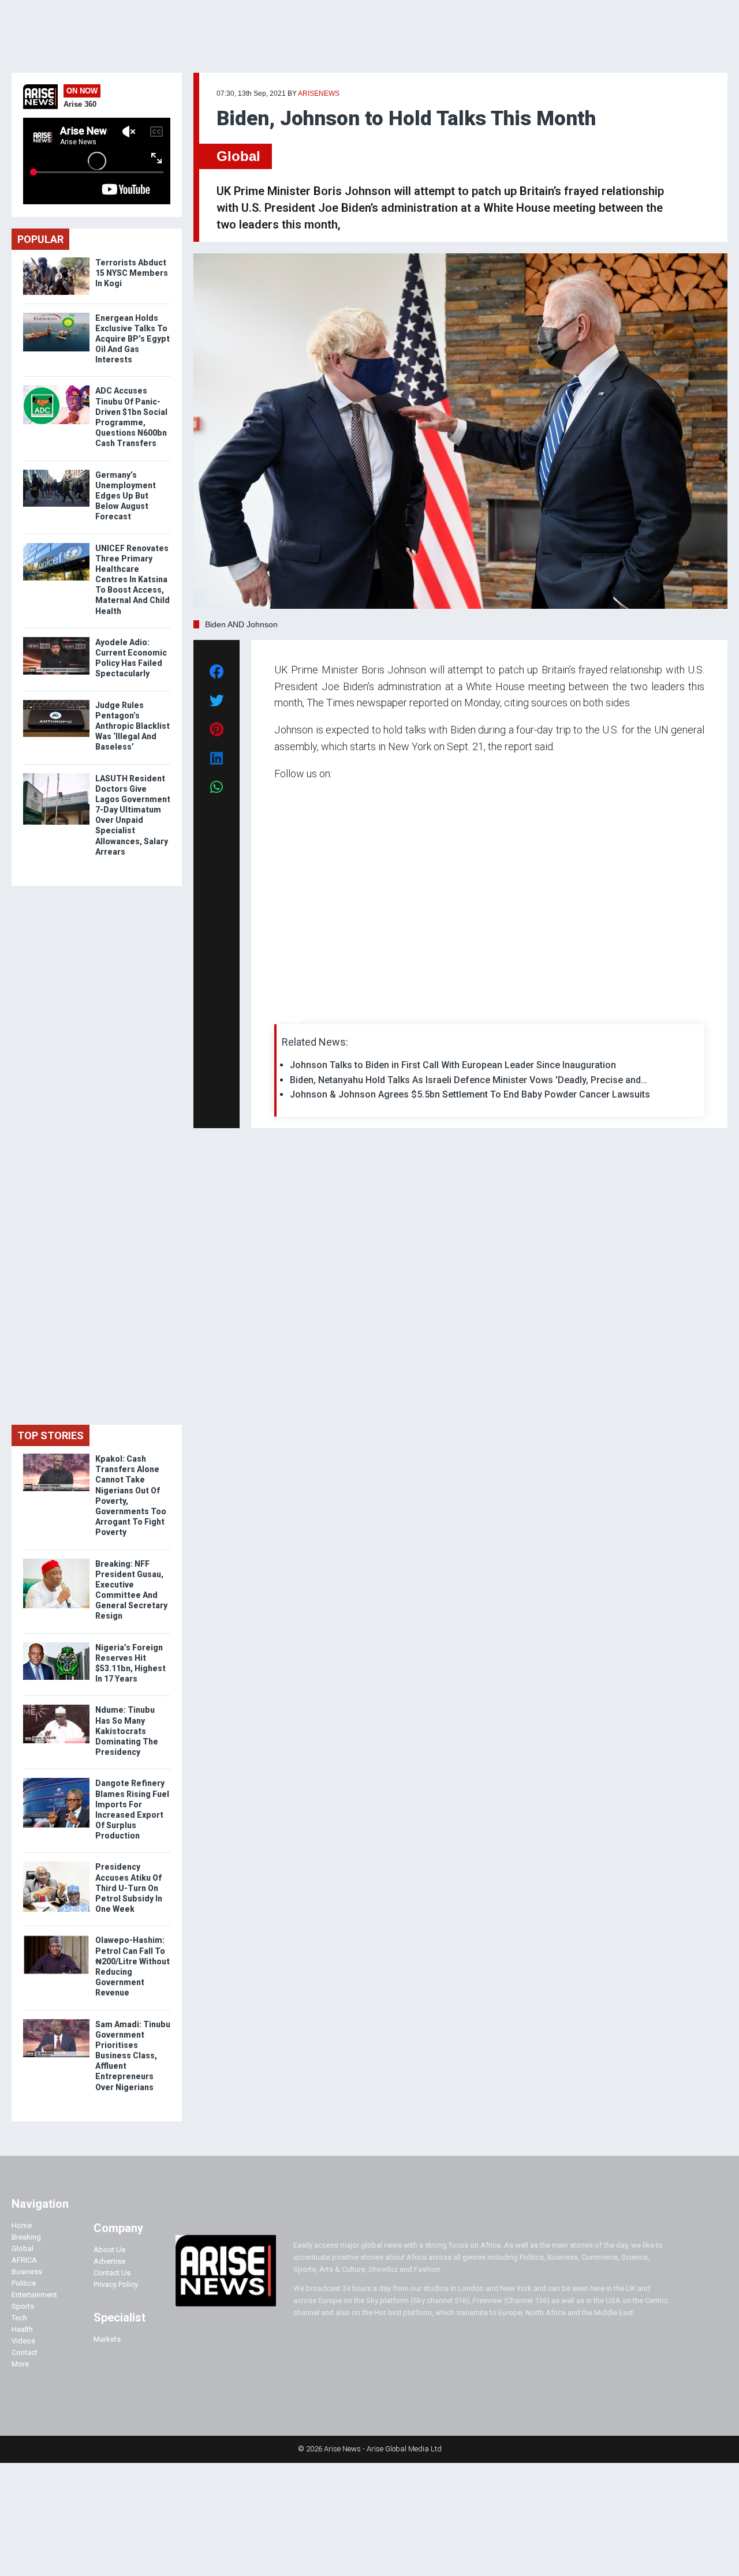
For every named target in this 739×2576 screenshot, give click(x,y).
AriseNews (319, 93)
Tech (19, 2318)
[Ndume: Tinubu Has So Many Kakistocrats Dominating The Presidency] (56, 1707)
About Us (109, 2250)
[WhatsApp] (291, 1021)
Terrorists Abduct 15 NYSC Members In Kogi (132, 273)
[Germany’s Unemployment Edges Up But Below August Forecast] (56, 472)
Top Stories (51, 1435)
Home (22, 2225)
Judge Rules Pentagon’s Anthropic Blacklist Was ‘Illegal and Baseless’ (133, 726)
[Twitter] (281, 1021)
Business (27, 2272)
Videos (23, 2341)
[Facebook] (276, 1021)
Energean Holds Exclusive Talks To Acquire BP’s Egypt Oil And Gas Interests (133, 339)
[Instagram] (286, 1021)
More (20, 2364)
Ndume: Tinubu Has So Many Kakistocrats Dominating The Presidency (127, 1731)
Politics (24, 2283)
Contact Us (112, 2273)
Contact (25, 2352)
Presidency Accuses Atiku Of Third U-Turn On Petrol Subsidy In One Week (129, 1888)
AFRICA (24, 2260)
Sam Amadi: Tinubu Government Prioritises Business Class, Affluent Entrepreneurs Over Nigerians (133, 2056)
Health (22, 2329)
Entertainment (34, 2295)
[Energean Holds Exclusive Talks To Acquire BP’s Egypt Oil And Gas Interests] (56, 315)
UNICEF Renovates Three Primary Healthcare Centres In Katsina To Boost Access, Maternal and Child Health (133, 580)
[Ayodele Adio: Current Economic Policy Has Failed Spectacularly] (56, 640)
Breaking (26, 2237)
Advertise (109, 2261)
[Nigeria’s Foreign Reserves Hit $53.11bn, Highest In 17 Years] (56, 1645)
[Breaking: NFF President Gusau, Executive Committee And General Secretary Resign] (56, 1561)
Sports (23, 2306)
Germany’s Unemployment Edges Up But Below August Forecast (126, 496)
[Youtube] (297, 1021)
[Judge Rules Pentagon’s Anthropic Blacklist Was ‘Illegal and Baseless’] (56, 703)
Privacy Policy (116, 2284)
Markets (107, 2339)
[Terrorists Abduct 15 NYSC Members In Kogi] (56, 260)
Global (238, 156)
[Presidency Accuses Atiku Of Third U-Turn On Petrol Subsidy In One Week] (56, 1864)
